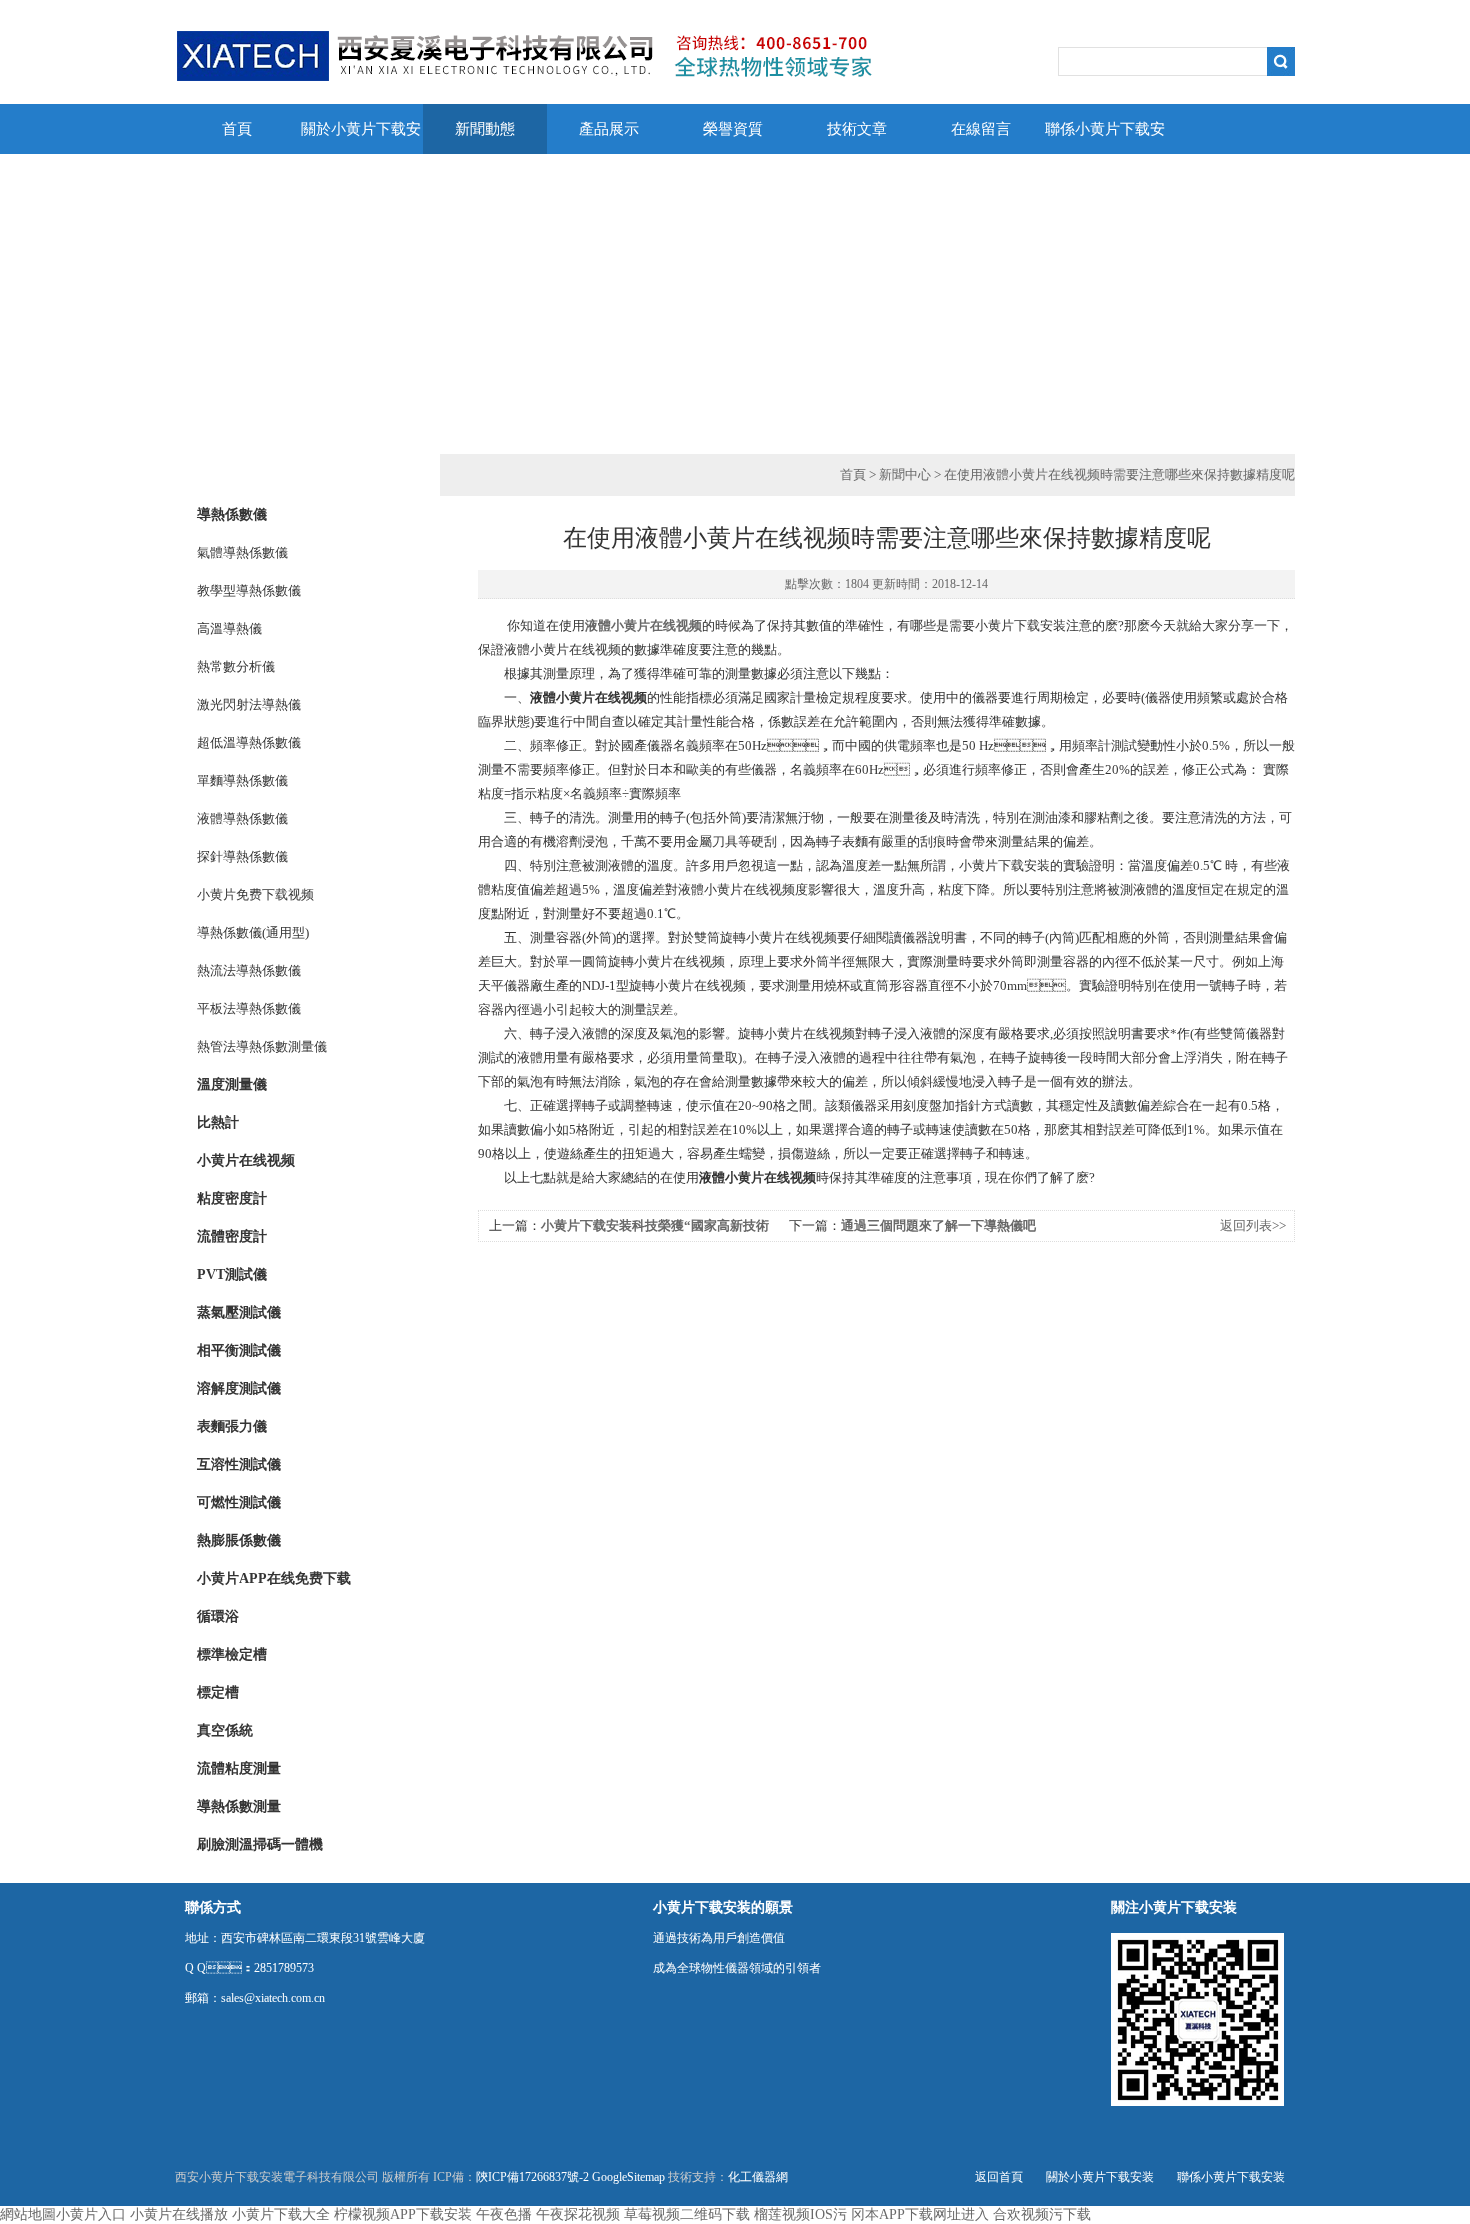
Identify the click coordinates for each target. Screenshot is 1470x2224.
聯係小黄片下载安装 (1105, 137)
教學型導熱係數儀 (249, 590)
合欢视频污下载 (1042, 2214)
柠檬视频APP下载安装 (403, 2214)
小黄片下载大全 (281, 2214)
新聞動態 (485, 129)
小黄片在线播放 (179, 2214)
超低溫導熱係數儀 (249, 742)
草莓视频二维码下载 (687, 2214)
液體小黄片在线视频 (643, 625)
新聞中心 (905, 474)
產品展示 (609, 129)
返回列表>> (1253, 1225)
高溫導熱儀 (229, 628)
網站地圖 (28, 2214)
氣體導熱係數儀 (242, 552)
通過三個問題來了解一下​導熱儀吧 (938, 1225)
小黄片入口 (91, 2214)
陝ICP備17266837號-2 (532, 2177)
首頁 (237, 129)
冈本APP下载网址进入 (920, 2214)
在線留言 (981, 129)
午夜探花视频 (578, 2214)
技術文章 (857, 129)
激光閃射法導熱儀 (249, 704)
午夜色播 (504, 2214)
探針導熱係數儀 (242, 856)
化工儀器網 (758, 2177)
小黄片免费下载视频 (255, 894)
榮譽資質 (733, 129)
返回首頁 (999, 2177)
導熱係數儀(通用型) (253, 932)
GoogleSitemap (628, 2177)
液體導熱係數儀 (242, 818)
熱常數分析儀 (236, 666)
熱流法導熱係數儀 (249, 970)
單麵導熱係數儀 (242, 780)
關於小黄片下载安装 (361, 137)
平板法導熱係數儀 (249, 1008)
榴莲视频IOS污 (800, 2214)
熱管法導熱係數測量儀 (262, 1046)
